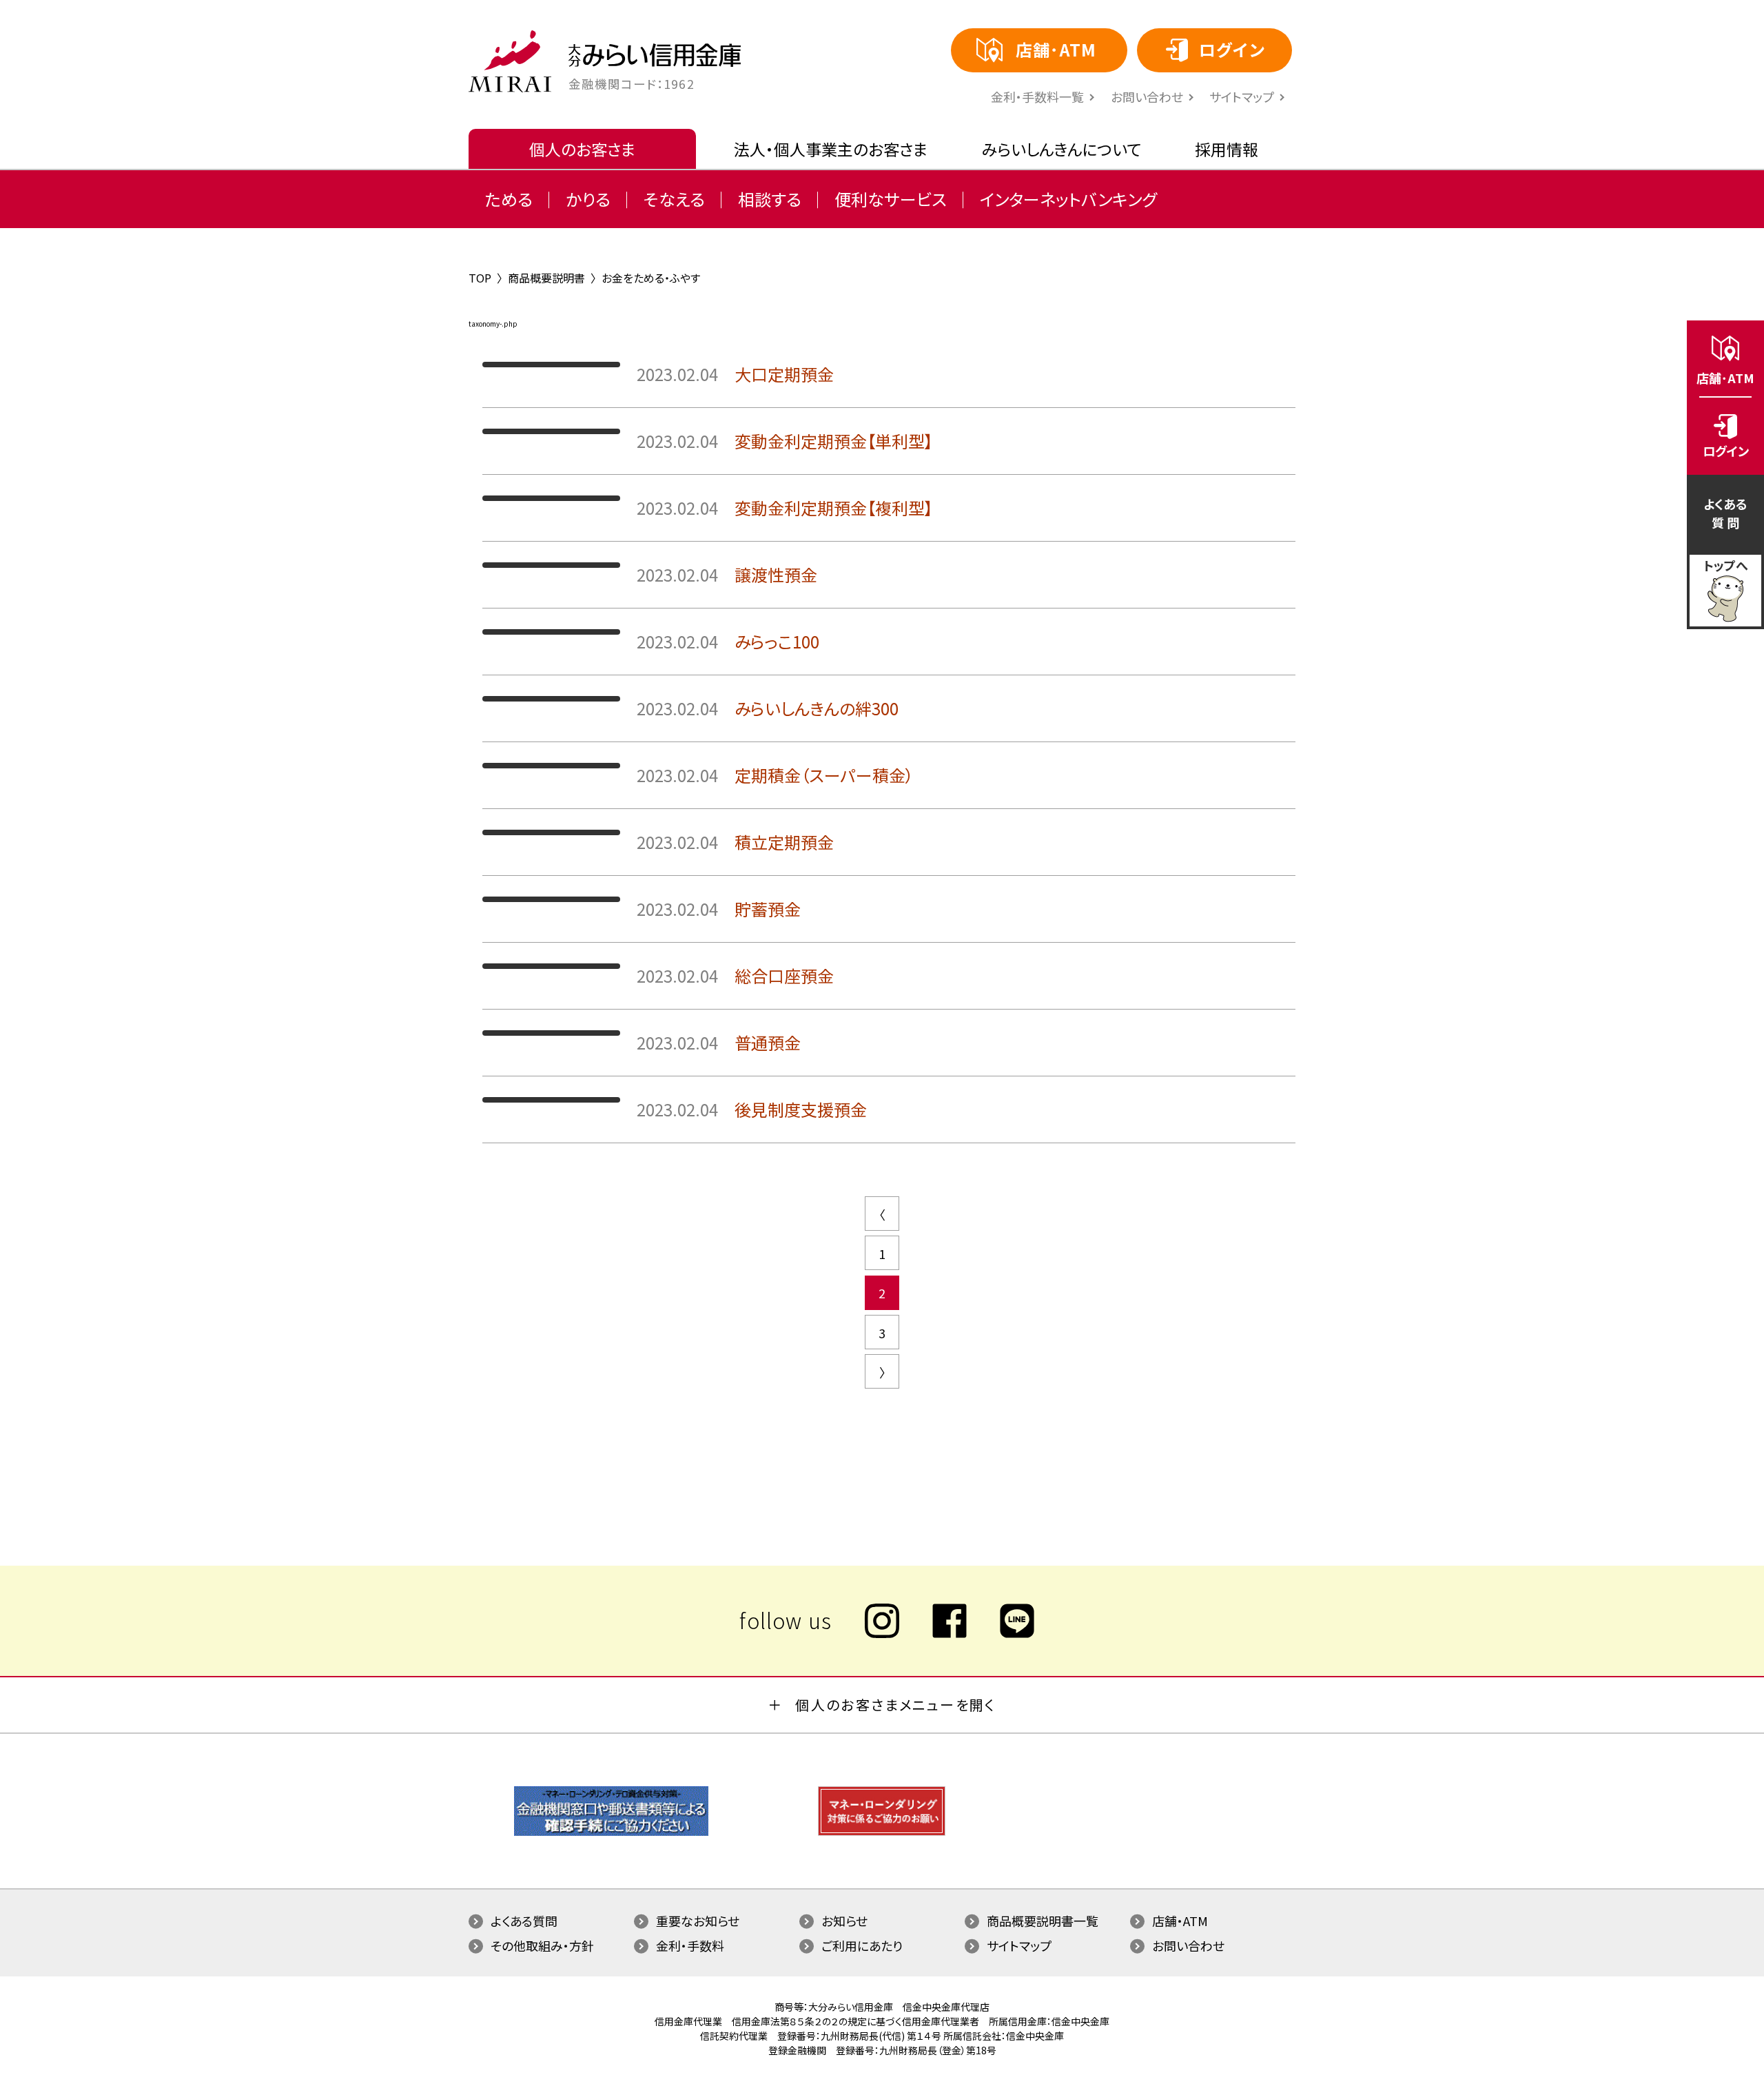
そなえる (674, 199)
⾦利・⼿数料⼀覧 (1037, 96)
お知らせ (844, 1921)
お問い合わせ (1147, 96)
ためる (509, 199)
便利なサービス (891, 199)
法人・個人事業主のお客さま (831, 149)
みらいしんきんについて (1062, 149)
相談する (770, 199)
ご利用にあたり (862, 1945)
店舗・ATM (1180, 1921)
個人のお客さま (582, 149)
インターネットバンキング (1068, 199)
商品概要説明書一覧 (1043, 1921)
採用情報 (1227, 149)
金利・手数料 (690, 1945)
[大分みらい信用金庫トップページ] (510, 61)
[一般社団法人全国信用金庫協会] (882, 1832)
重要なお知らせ (698, 1921)
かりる (588, 199)
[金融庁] (611, 1832)
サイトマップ (1242, 96)
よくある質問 (524, 1921)
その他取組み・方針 (542, 1945)
